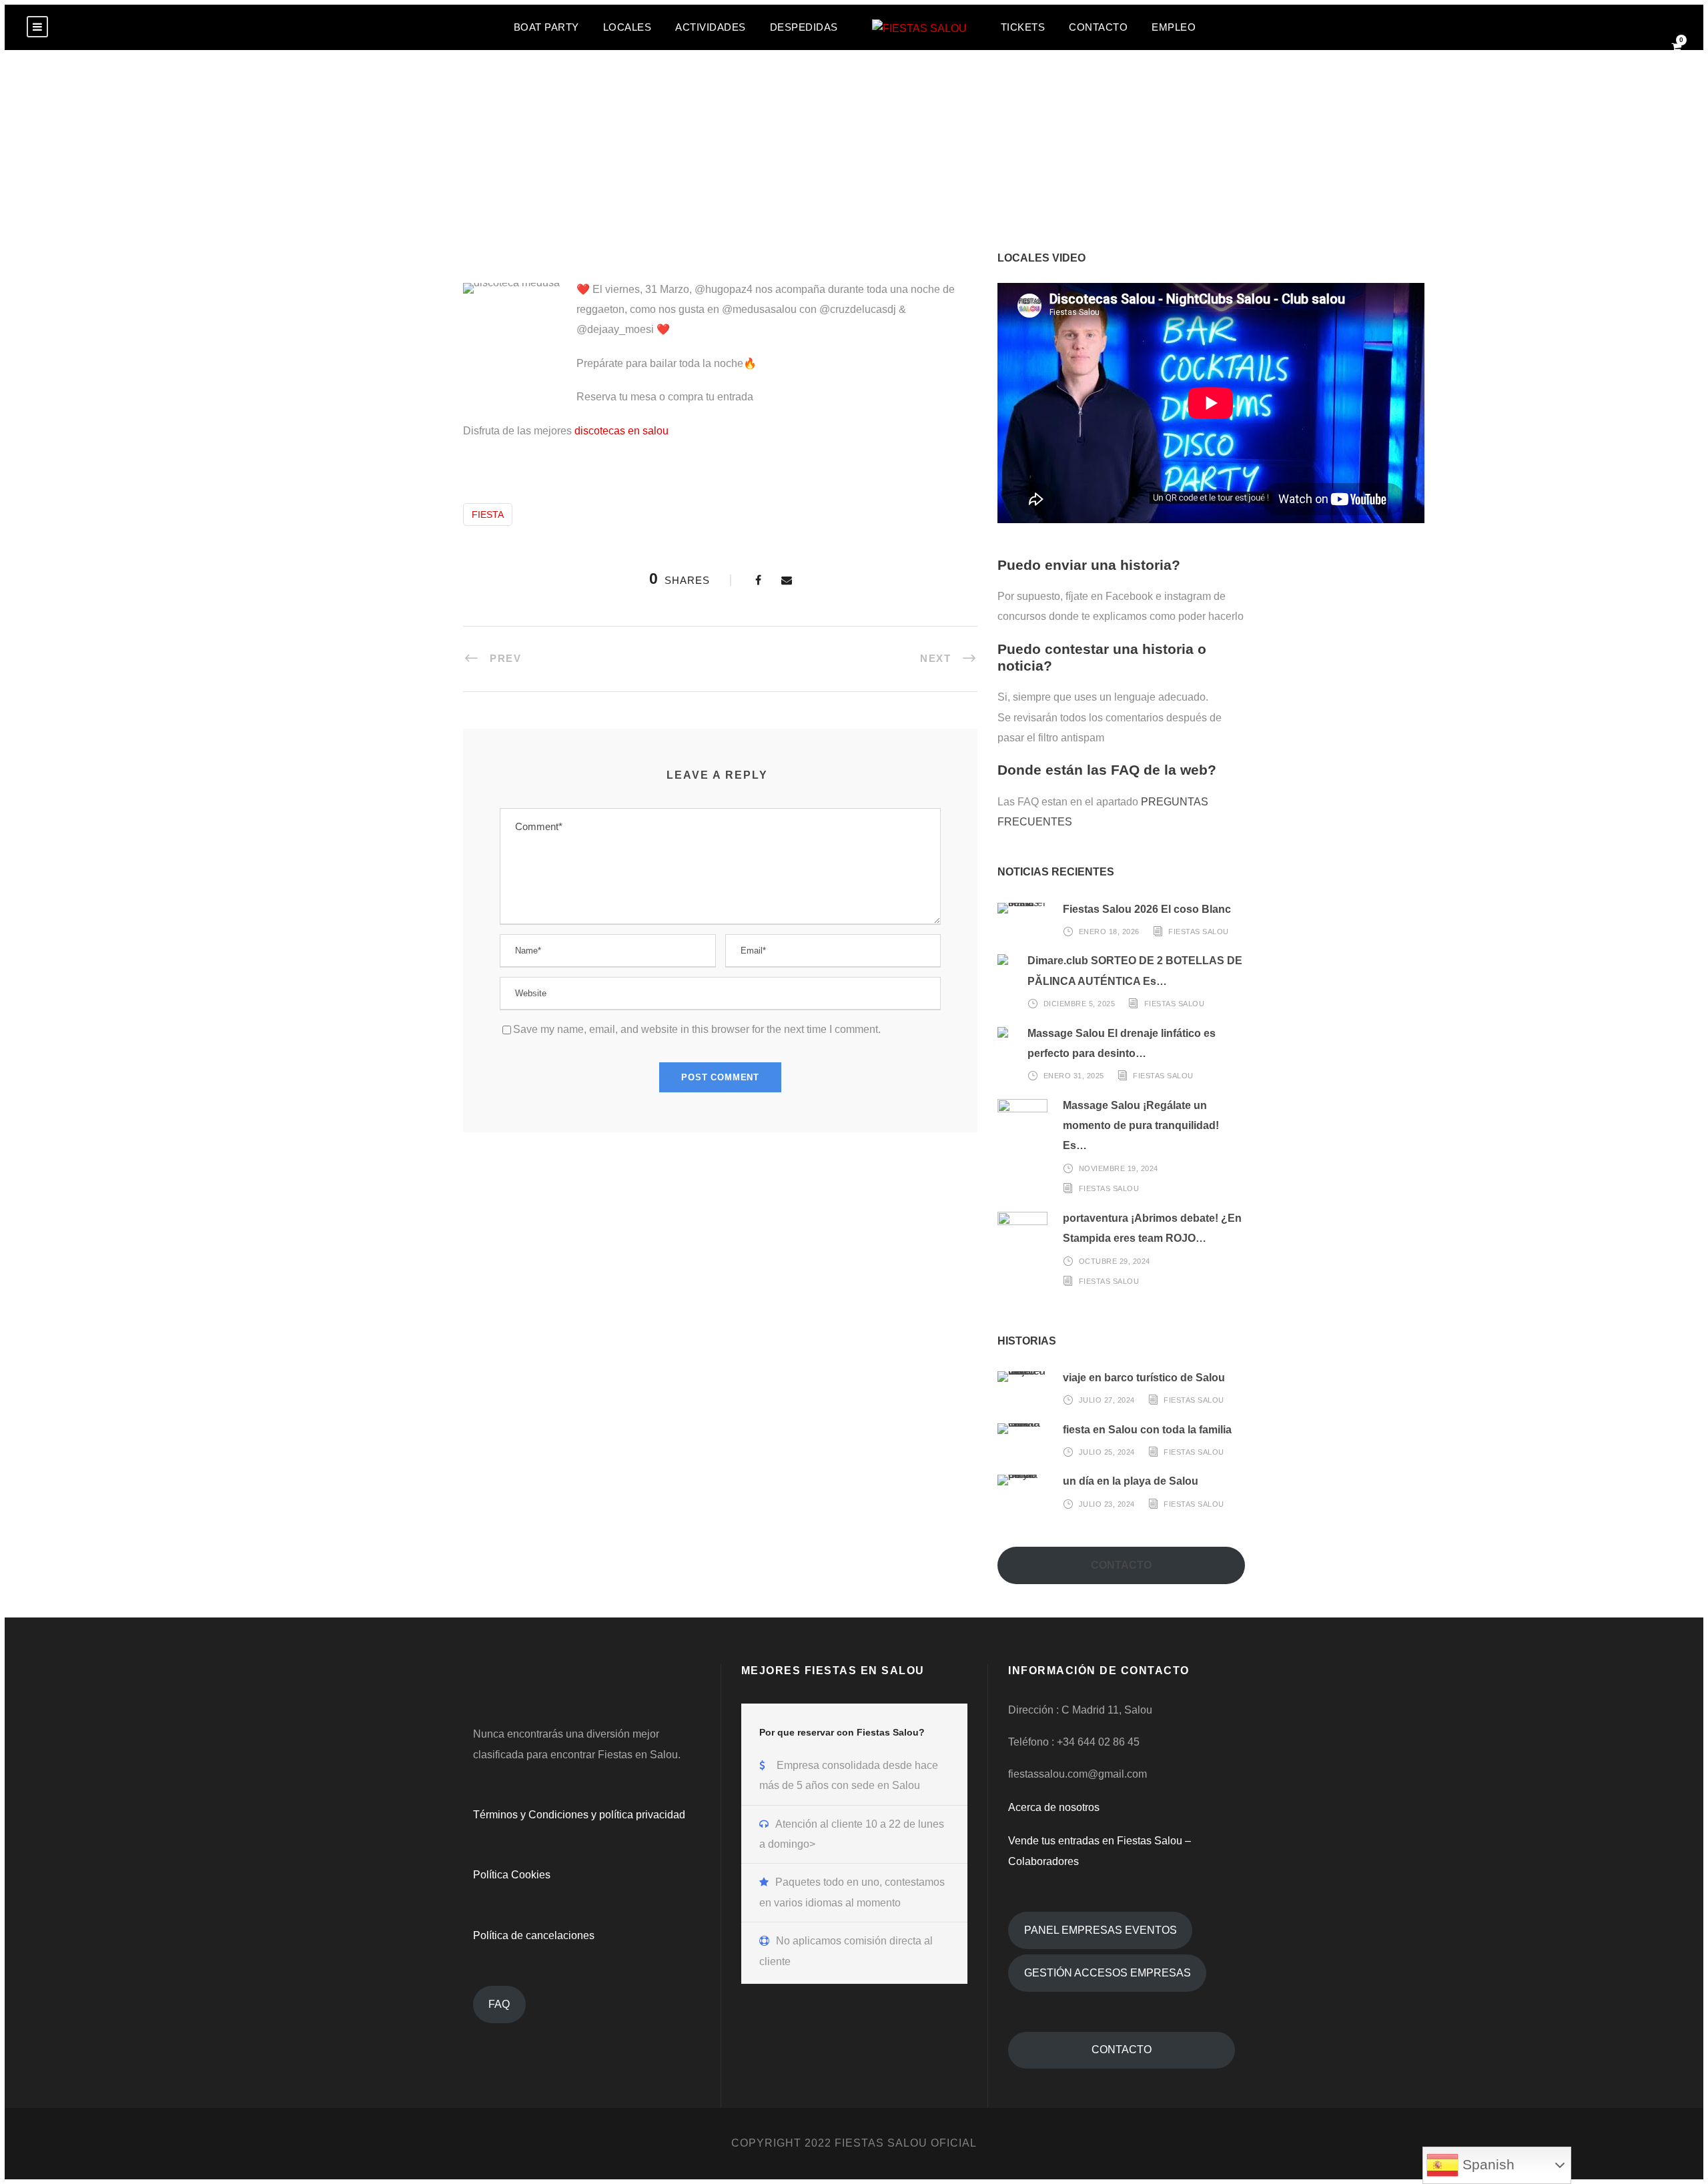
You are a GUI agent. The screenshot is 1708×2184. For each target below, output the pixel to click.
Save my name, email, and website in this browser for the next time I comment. (697, 1029)
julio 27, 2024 (1107, 1400)
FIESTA (488, 514)
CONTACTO (1098, 27)
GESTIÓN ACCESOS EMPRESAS (1108, 1973)
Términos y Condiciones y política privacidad (579, 1815)
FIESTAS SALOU (1199, 932)
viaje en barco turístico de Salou (1144, 1378)
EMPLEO (1174, 27)
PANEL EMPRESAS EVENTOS (1101, 1930)
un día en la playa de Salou (1131, 1481)
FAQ (499, 2004)
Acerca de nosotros (1054, 1807)
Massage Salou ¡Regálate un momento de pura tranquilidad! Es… (1141, 1126)
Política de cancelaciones (534, 1935)
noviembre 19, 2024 (1119, 1168)
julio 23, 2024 (1107, 1504)
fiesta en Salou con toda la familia (1147, 1430)
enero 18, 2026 (1109, 932)
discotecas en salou (621, 431)
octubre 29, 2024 (1115, 1260)
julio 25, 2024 (1107, 1452)
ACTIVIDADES (711, 27)
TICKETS (1023, 27)
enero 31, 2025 (1074, 1076)
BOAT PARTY (546, 27)
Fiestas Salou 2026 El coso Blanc (1147, 909)
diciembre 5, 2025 (1080, 1004)
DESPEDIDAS (804, 27)
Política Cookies (512, 1875)
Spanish (1486, 2165)
